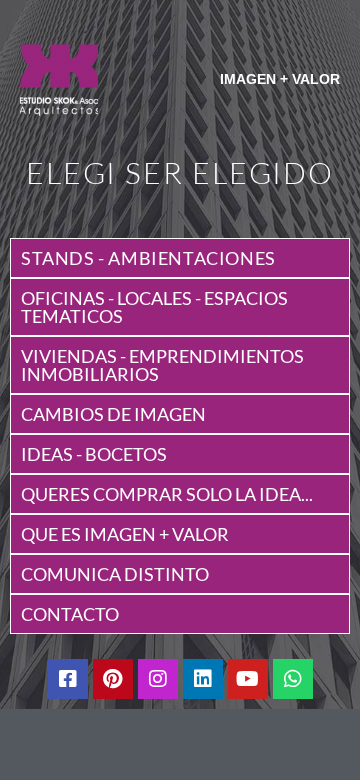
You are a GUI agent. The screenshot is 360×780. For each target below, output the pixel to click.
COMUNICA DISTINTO (115, 574)
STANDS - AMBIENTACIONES (148, 258)
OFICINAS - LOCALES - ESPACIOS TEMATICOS (154, 307)
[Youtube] (248, 679)
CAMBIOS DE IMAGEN (113, 414)
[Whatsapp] (293, 679)
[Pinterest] (113, 679)
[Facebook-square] (68, 679)
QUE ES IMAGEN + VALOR (125, 534)
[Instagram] (158, 679)
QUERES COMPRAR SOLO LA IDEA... (167, 494)
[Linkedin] (203, 679)
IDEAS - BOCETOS (94, 454)
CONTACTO (70, 614)
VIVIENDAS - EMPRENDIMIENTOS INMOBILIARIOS (162, 365)
